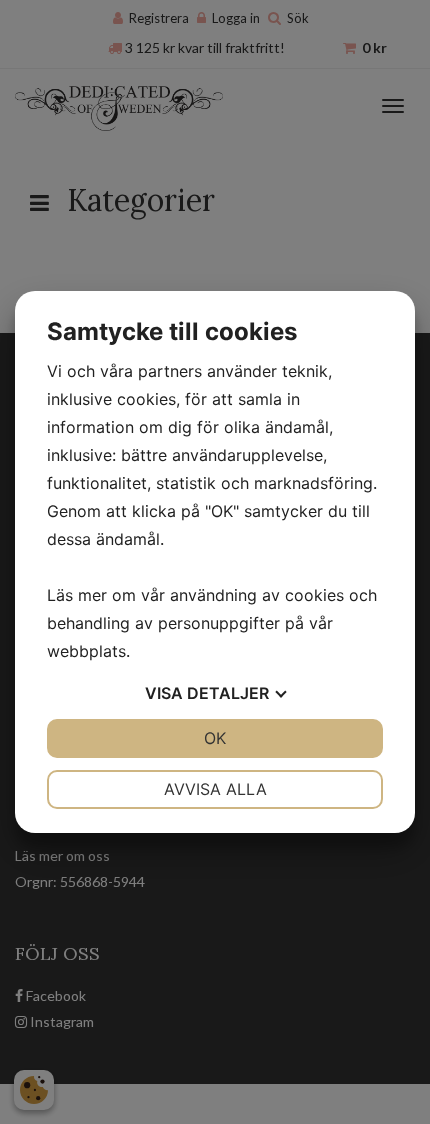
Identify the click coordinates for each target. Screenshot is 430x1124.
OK (215, 738)
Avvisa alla (215, 789)
